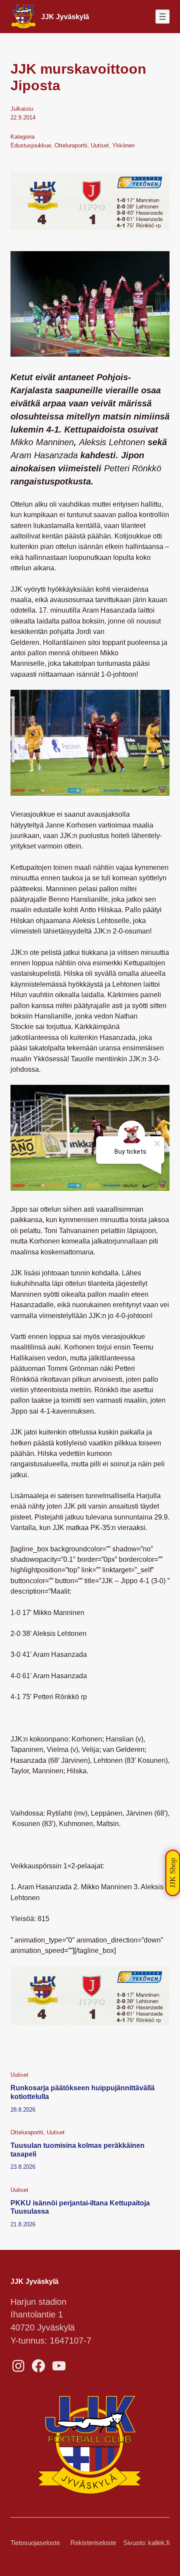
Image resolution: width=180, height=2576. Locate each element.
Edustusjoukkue (31, 145)
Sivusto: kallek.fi (146, 2543)
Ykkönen (123, 145)
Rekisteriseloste (93, 2543)
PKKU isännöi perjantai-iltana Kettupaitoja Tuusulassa (80, 2207)
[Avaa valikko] (163, 17)
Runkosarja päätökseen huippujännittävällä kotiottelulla (83, 2092)
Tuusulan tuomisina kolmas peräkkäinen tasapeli (78, 2150)
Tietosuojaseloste (35, 2543)
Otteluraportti (71, 145)
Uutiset (100, 145)
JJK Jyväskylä (65, 17)
